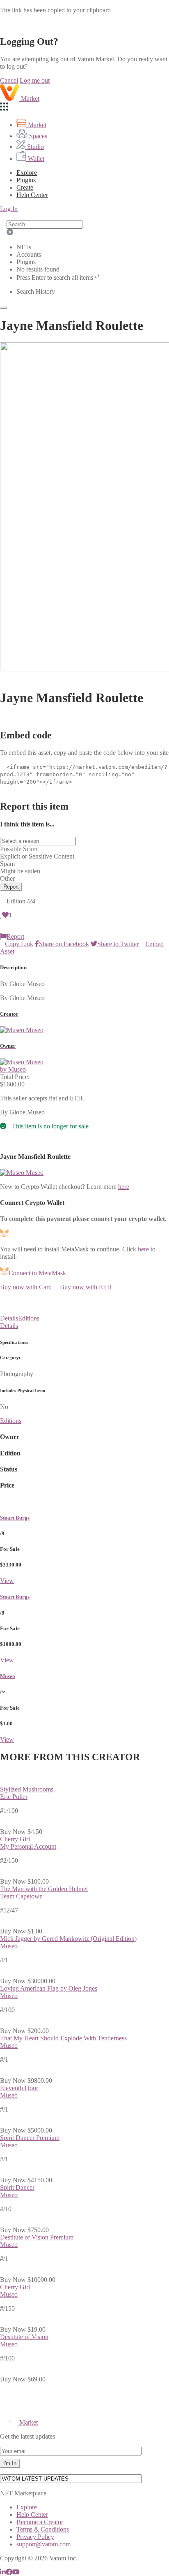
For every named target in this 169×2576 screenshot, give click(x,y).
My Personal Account (28, 1846)
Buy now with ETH (86, 1287)
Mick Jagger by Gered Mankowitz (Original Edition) (68, 1939)
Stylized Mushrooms (27, 1789)
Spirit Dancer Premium (30, 2138)
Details (9, 1318)
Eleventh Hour (19, 2088)
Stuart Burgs (15, 1518)
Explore (27, 173)
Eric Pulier (14, 1797)
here (124, 1187)
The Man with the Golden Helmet (44, 1889)
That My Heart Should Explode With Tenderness (63, 2038)
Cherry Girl (15, 1839)
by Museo (13, 1069)
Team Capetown (21, 1896)
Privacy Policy (35, 2537)
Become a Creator (40, 2522)
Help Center (32, 2515)
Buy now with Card (26, 1287)
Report (11, 887)
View (7, 1581)
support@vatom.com (43, 2544)
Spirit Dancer (17, 2187)
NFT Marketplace (23, 2493)
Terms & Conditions (43, 2529)
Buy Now (13, 1832)
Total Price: (15, 1077)
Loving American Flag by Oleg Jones (49, 1988)
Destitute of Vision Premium (37, 2237)
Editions (29, 1318)
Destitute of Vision (24, 2337)
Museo (8, 1676)
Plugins (26, 180)
